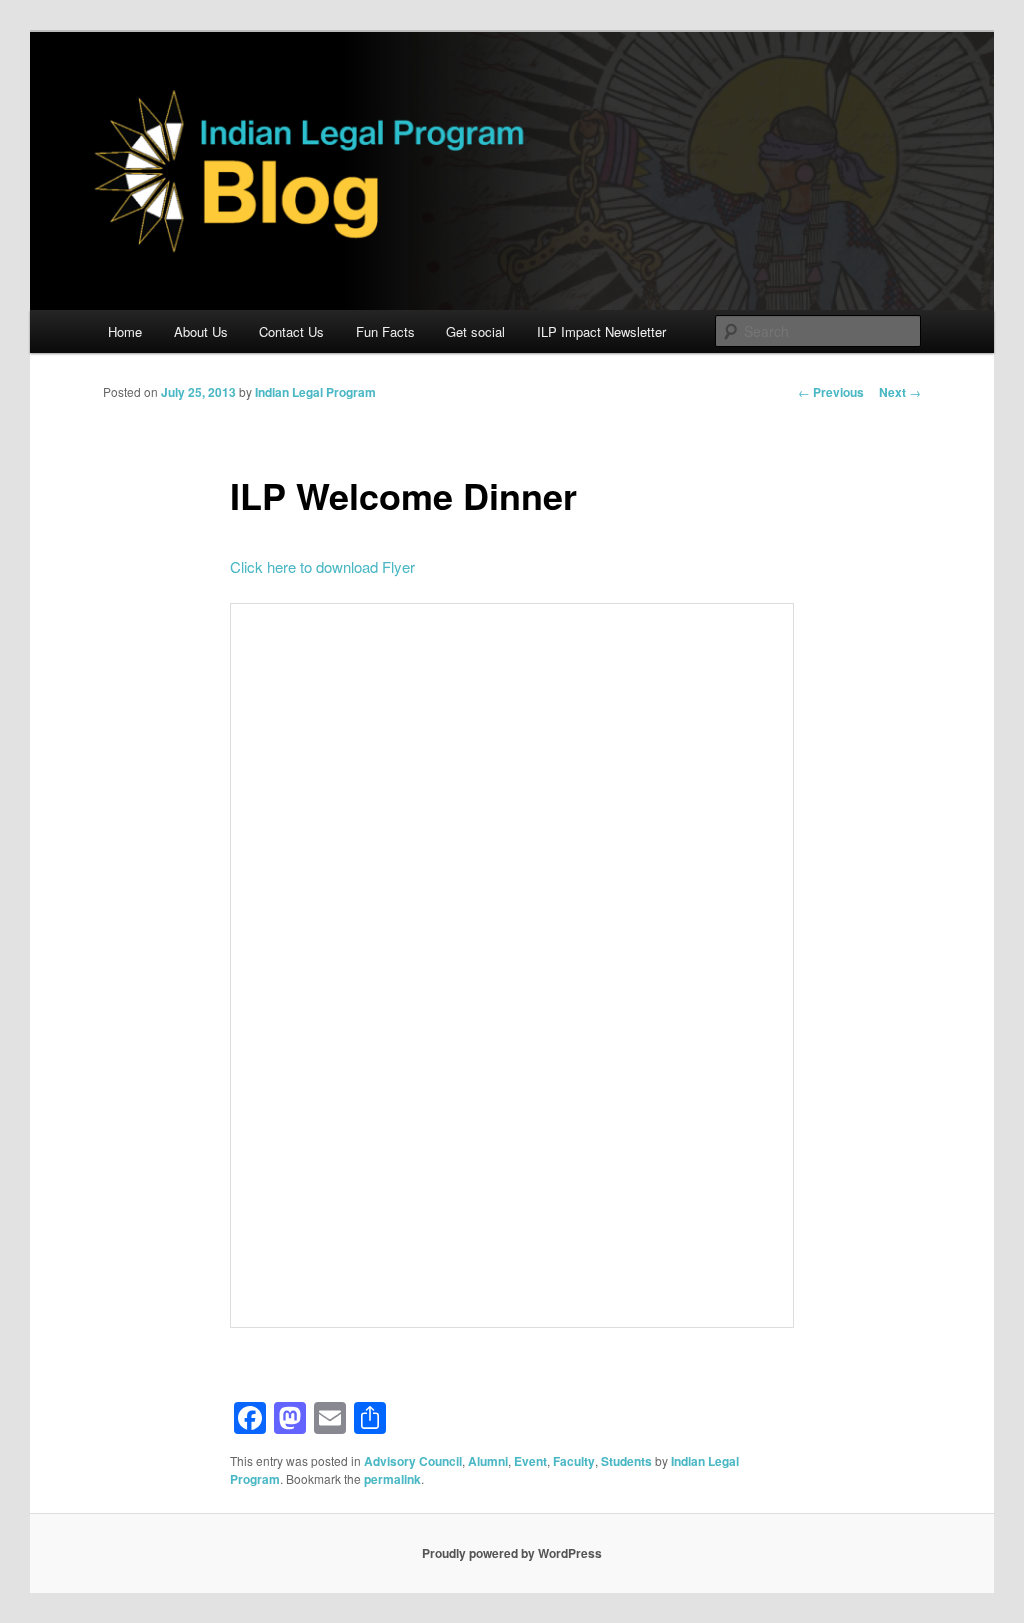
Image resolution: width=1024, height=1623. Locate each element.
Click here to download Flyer (322, 566)
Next (900, 392)
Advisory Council (413, 1461)
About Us (201, 331)
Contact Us (291, 331)
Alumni (488, 1461)
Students (626, 1461)
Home (125, 331)
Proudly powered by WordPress (512, 1553)
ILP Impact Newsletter (601, 331)
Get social (475, 331)
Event (530, 1461)
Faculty (574, 1461)
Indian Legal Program (315, 392)
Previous (831, 392)
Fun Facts (385, 331)
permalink (392, 1479)
